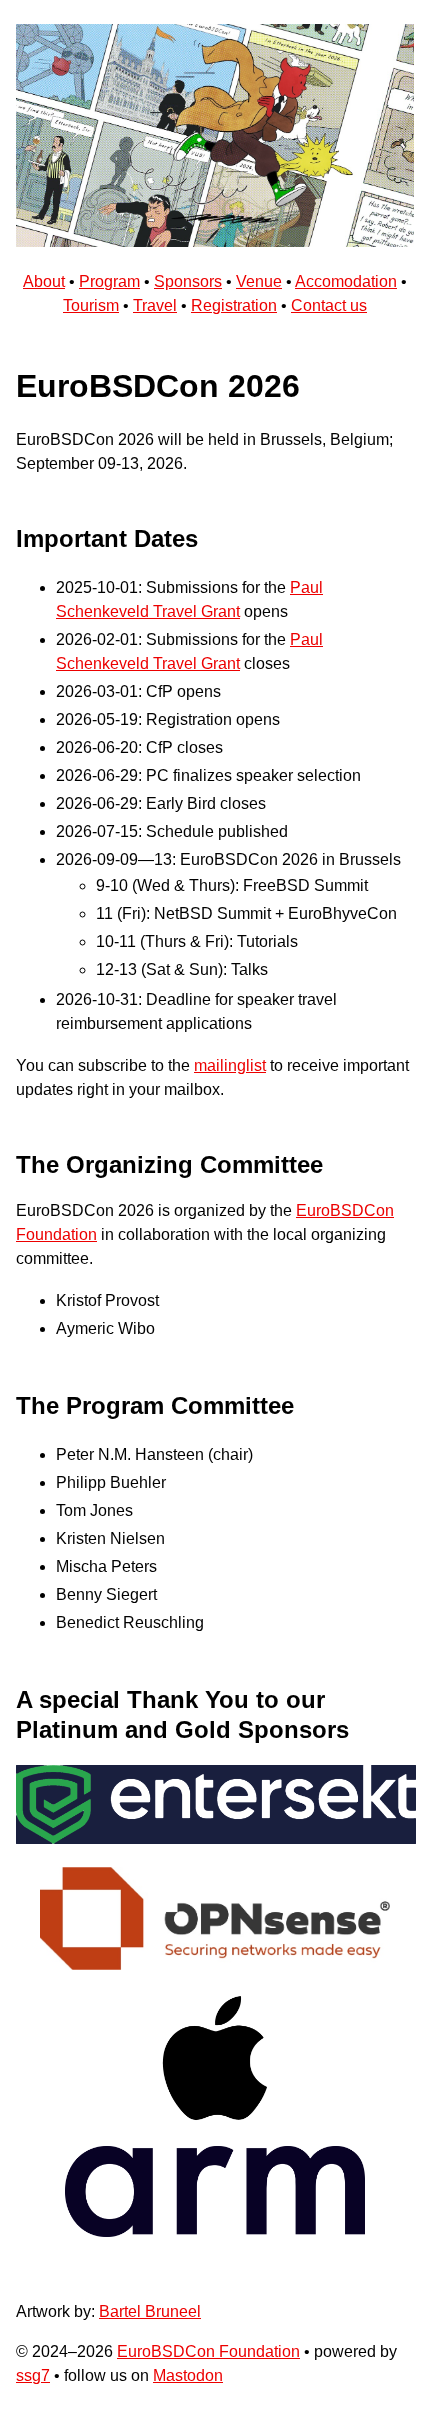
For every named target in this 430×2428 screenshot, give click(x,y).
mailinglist (230, 1065)
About (44, 281)
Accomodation (346, 281)
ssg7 (33, 2375)
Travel (155, 305)
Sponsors (188, 281)
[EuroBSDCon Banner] (215, 241)
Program (109, 281)
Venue (259, 281)
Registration (234, 305)
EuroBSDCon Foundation (208, 2351)
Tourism (91, 305)
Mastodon (188, 2375)
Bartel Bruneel (150, 2311)
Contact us (329, 305)
